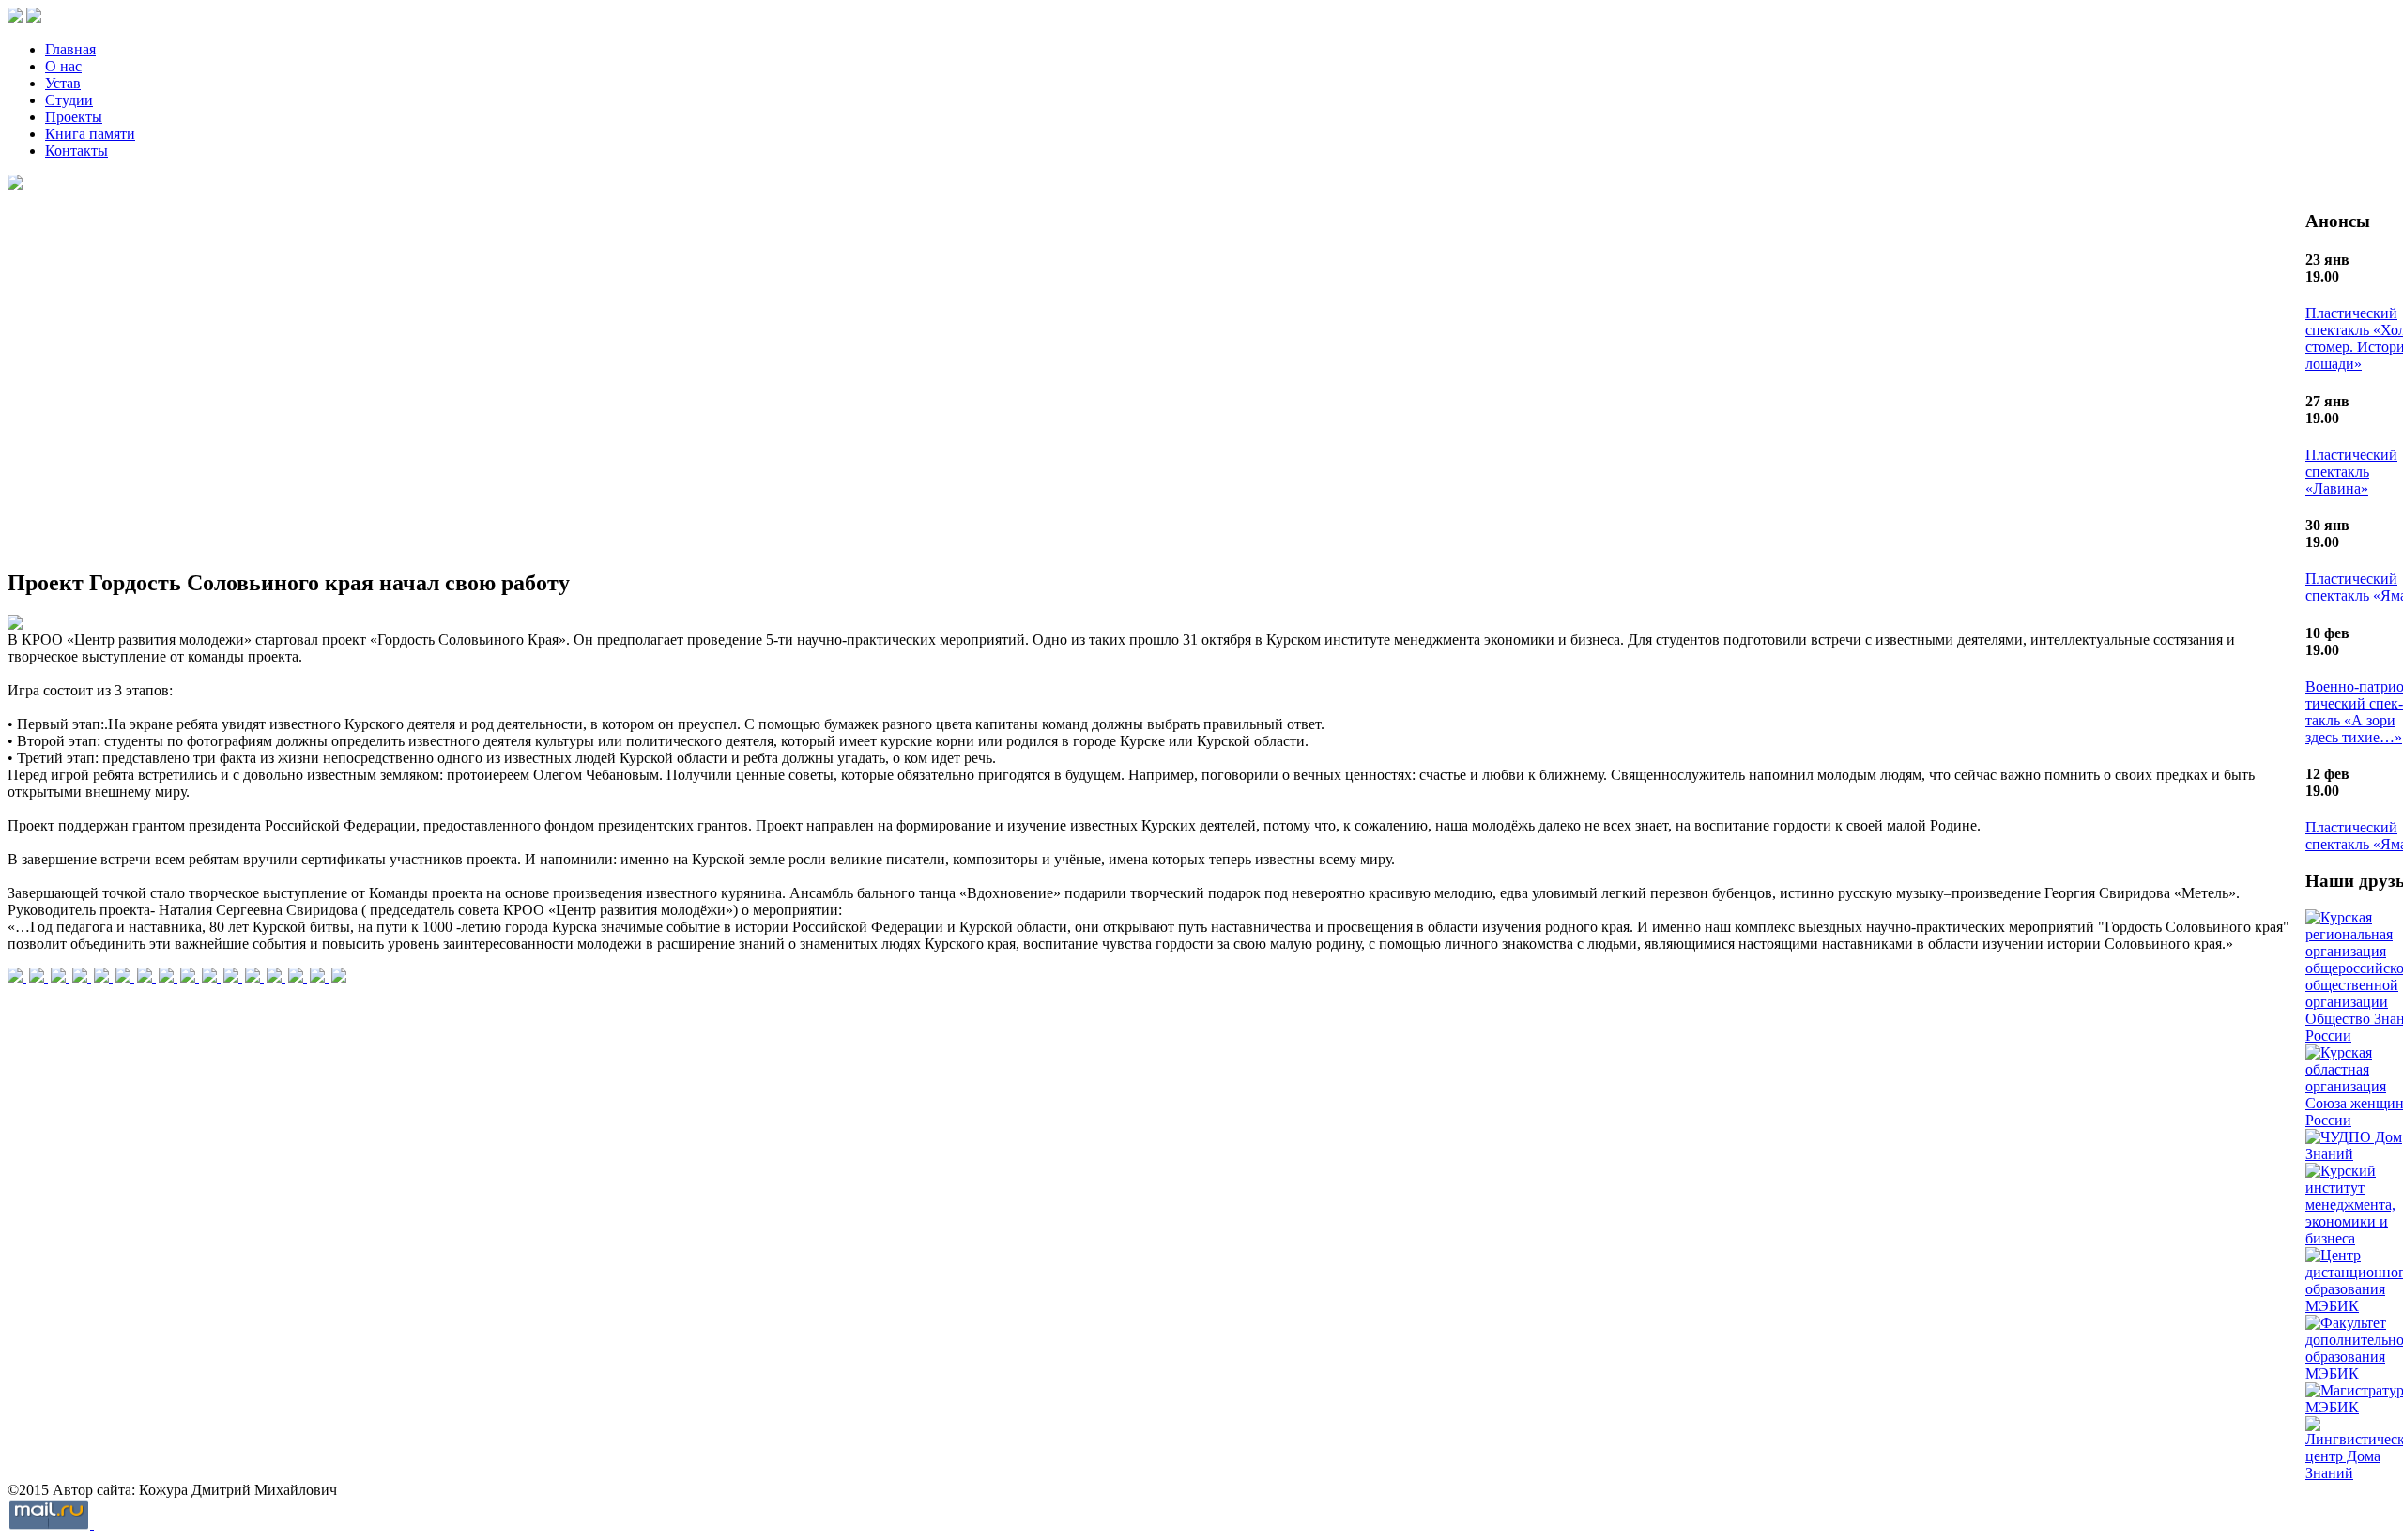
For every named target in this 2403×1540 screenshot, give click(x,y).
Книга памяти (90, 134)
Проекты (74, 117)
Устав (63, 83)
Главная (70, 49)
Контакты (77, 151)
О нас (63, 66)
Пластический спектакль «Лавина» (2351, 472)
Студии (69, 100)
